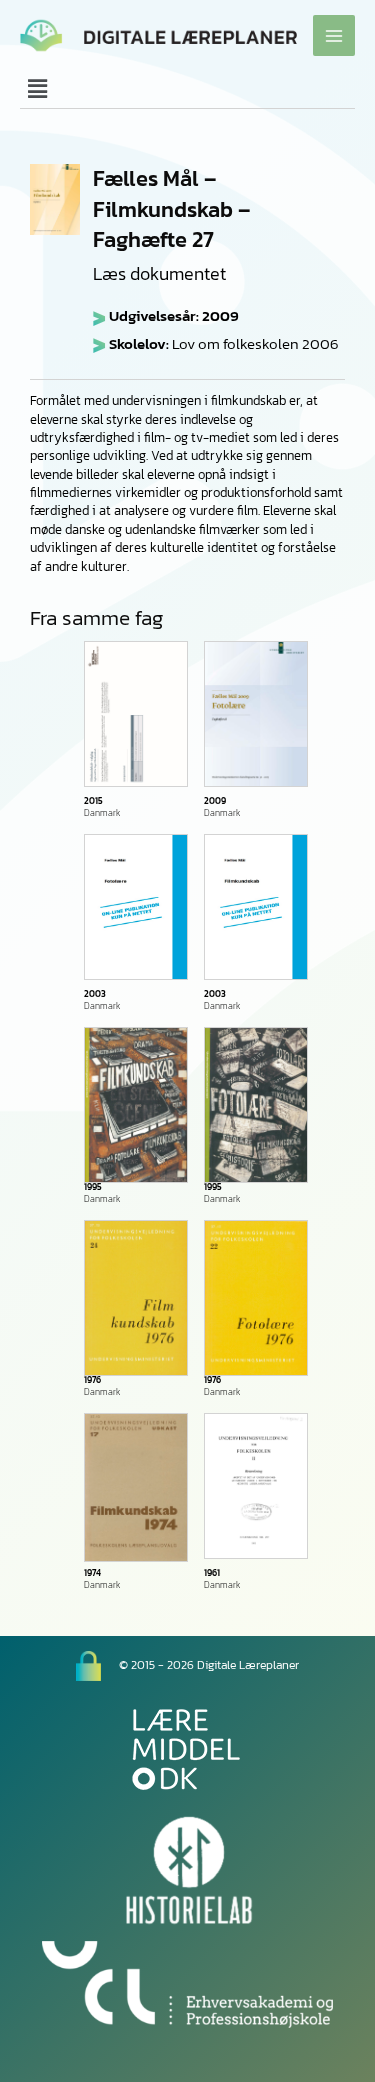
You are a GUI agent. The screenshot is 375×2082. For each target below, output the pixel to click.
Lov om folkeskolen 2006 (255, 344)
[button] (187, 89)
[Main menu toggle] (334, 36)
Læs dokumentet (159, 274)
